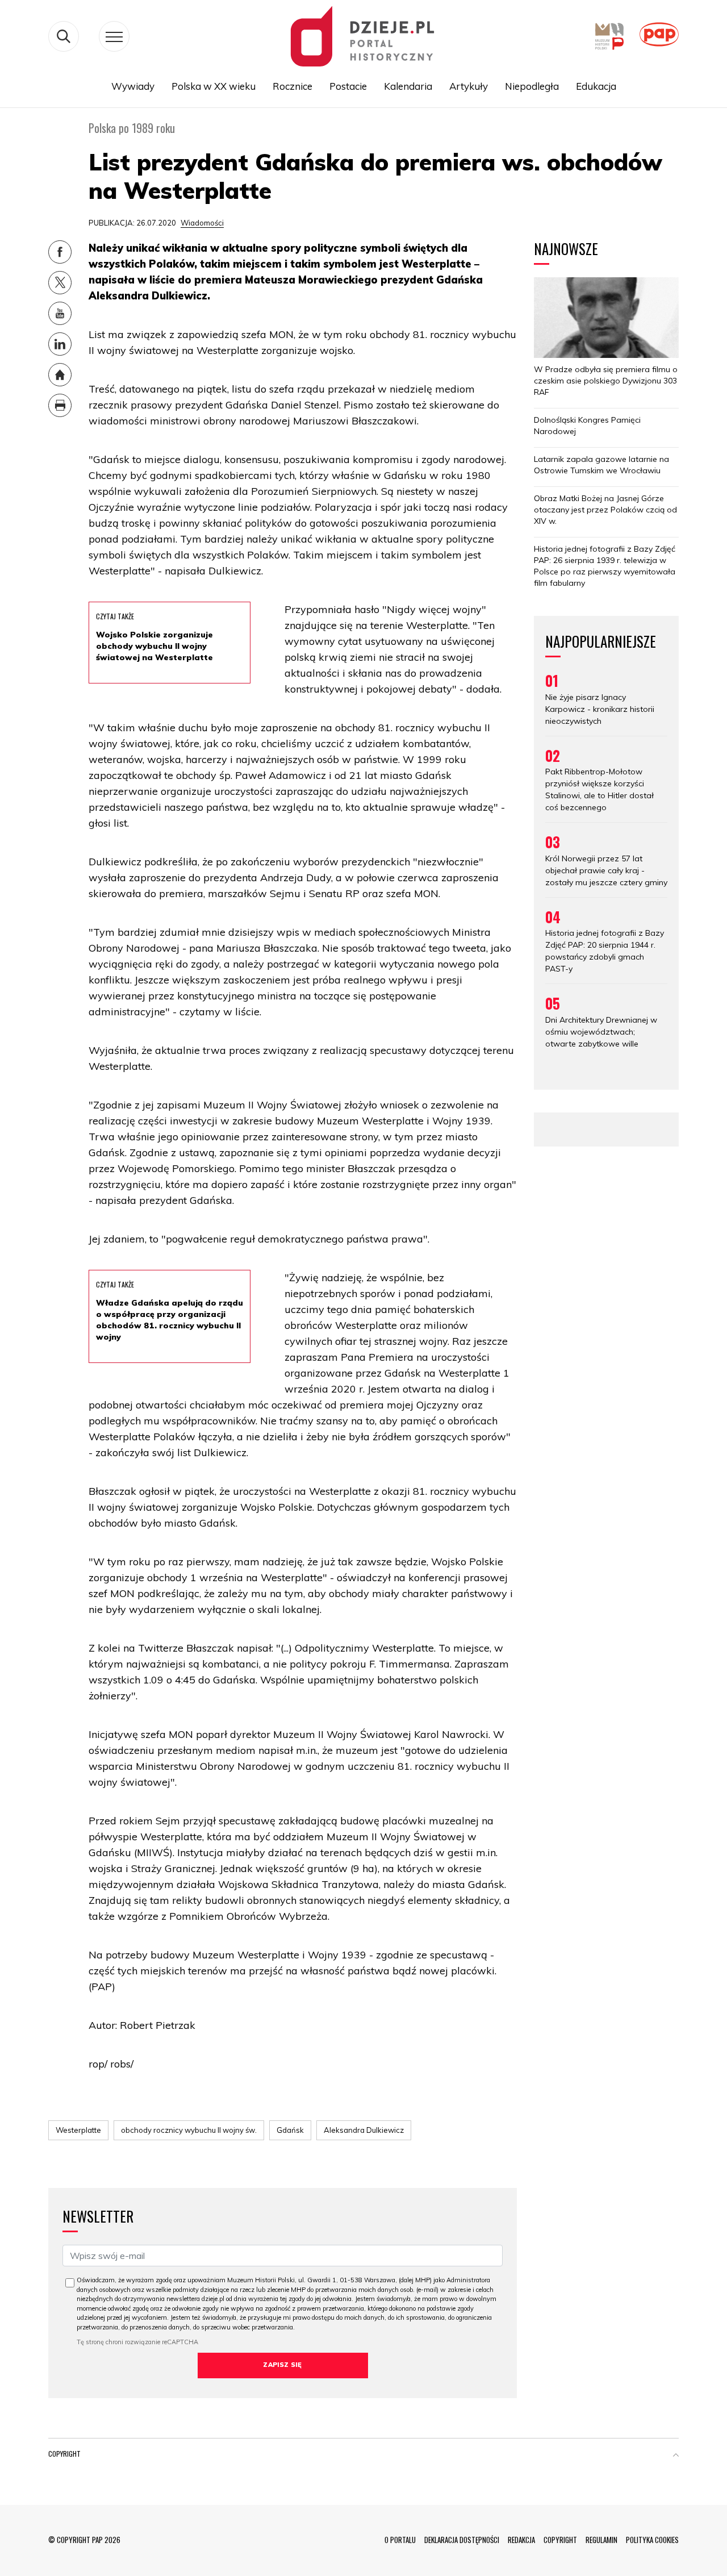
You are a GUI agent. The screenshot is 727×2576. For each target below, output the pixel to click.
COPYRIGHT (560, 2540)
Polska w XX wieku (214, 86)
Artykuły (469, 86)
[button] (676, 2456)
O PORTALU (400, 2540)
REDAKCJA (521, 2540)
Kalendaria (408, 86)
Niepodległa (532, 86)
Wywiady (133, 86)
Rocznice (293, 86)
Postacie (348, 86)
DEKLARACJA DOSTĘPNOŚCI (462, 2540)
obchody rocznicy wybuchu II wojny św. (189, 2130)
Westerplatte (78, 2130)
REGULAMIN (601, 2540)
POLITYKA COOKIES (652, 2540)
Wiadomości (202, 223)
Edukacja (596, 86)
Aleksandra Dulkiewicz (364, 2130)
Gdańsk (290, 2130)
